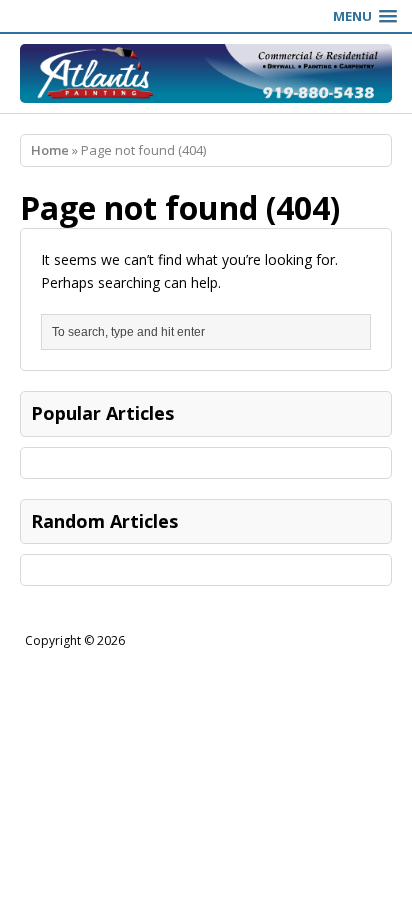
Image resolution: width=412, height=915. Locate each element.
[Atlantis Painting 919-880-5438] (206, 73)
